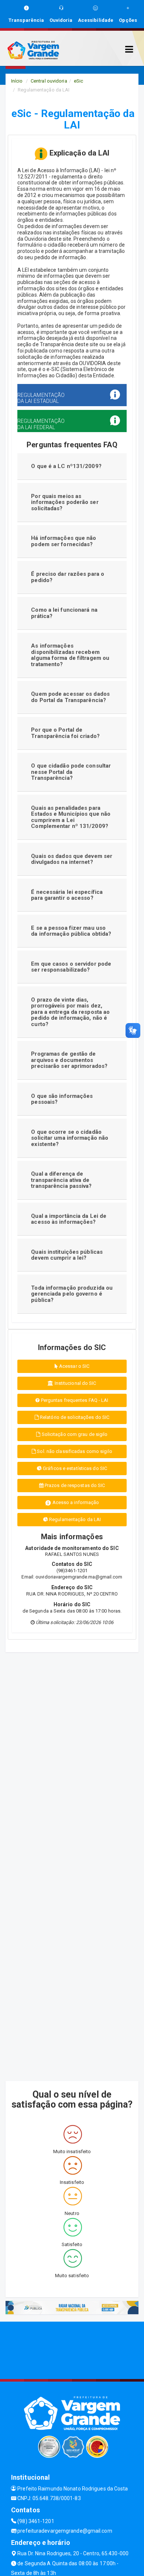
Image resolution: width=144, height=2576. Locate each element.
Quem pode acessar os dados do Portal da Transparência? (70, 697)
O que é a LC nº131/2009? (66, 466)
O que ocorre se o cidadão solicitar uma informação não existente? (70, 1138)
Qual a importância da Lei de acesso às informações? (69, 1219)
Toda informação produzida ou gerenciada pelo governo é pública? (72, 1294)
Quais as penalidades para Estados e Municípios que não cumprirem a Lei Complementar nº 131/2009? (71, 817)
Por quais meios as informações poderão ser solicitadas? (65, 502)
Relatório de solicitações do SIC (74, 1417)
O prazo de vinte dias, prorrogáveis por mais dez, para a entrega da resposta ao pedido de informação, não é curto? (70, 1012)
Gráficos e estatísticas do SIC (74, 1468)
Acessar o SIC (74, 1366)
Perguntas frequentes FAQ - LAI (74, 1400)
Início (17, 81)
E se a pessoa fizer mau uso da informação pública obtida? (71, 931)
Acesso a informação (75, 1502)
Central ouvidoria (49, 81)
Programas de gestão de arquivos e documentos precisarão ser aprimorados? (69, 1060)
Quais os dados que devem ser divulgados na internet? (72, 859)
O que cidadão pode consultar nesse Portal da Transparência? (71, 772)
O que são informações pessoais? (62, 1099)
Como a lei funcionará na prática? (64, 613)
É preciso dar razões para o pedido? (68, 577)
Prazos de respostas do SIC (74, 1485)
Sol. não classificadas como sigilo (74, 1451)
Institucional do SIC (75, 1383)
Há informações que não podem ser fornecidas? (64, 541)
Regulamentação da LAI (74, 1519)
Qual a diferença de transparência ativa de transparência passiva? (61, 1180)
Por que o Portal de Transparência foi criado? (65, 733)
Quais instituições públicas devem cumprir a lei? (67, 1255)
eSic (78, 81)
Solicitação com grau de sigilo (74, 1434)
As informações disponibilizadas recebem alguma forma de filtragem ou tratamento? (70, 655)
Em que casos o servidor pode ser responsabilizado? (71, 967)
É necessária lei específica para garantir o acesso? (67, 895)
